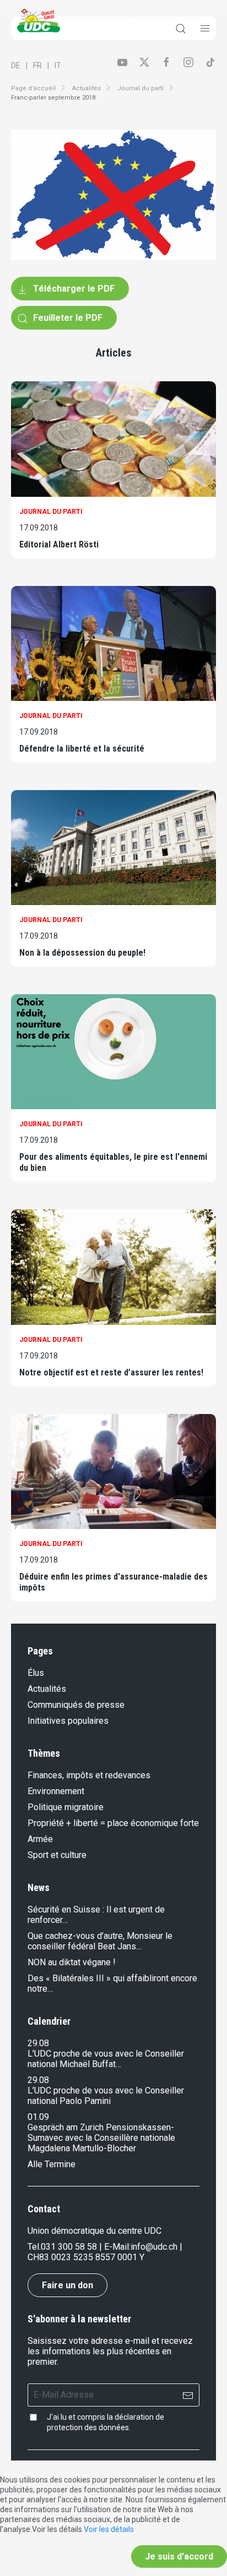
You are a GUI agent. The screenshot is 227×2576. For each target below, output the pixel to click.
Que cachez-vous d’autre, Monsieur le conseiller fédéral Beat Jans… (100, 1941)
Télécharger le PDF (73, 289)
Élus (36, 1673)
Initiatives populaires (68, 1721)
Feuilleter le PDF (67, 318)
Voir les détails (109, 2529)
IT (58, 65)
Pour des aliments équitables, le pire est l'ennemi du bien (113, 1162)
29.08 (38, 2043)
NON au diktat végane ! (72, 1962)
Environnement (56, 1791)
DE (16, 65)
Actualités (87, 88)
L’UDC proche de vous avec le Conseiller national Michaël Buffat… (106, 2059)
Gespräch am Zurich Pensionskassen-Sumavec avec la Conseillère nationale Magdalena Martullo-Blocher (101, 2138)
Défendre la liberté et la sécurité (82, 749)
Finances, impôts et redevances (89, 1775)
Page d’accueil (33, 88)
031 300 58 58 (69, 2247)
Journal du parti (140, 88)
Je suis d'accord (179, 2556)
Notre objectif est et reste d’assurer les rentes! (111, 1372)
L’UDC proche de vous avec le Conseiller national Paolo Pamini (106, 2096)
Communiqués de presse (76, 1705)
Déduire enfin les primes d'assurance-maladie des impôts (113, 1582)
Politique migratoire (66, 1807)
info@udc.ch (154, 2247)
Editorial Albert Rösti (59, 544)
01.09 (38, 2117)
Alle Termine (52, 2164)
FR (37, 65)
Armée (40, 1839)
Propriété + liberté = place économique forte (113, 1823)
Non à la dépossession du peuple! (82, 953)
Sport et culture (57, 1855)
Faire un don (67, 2285)
